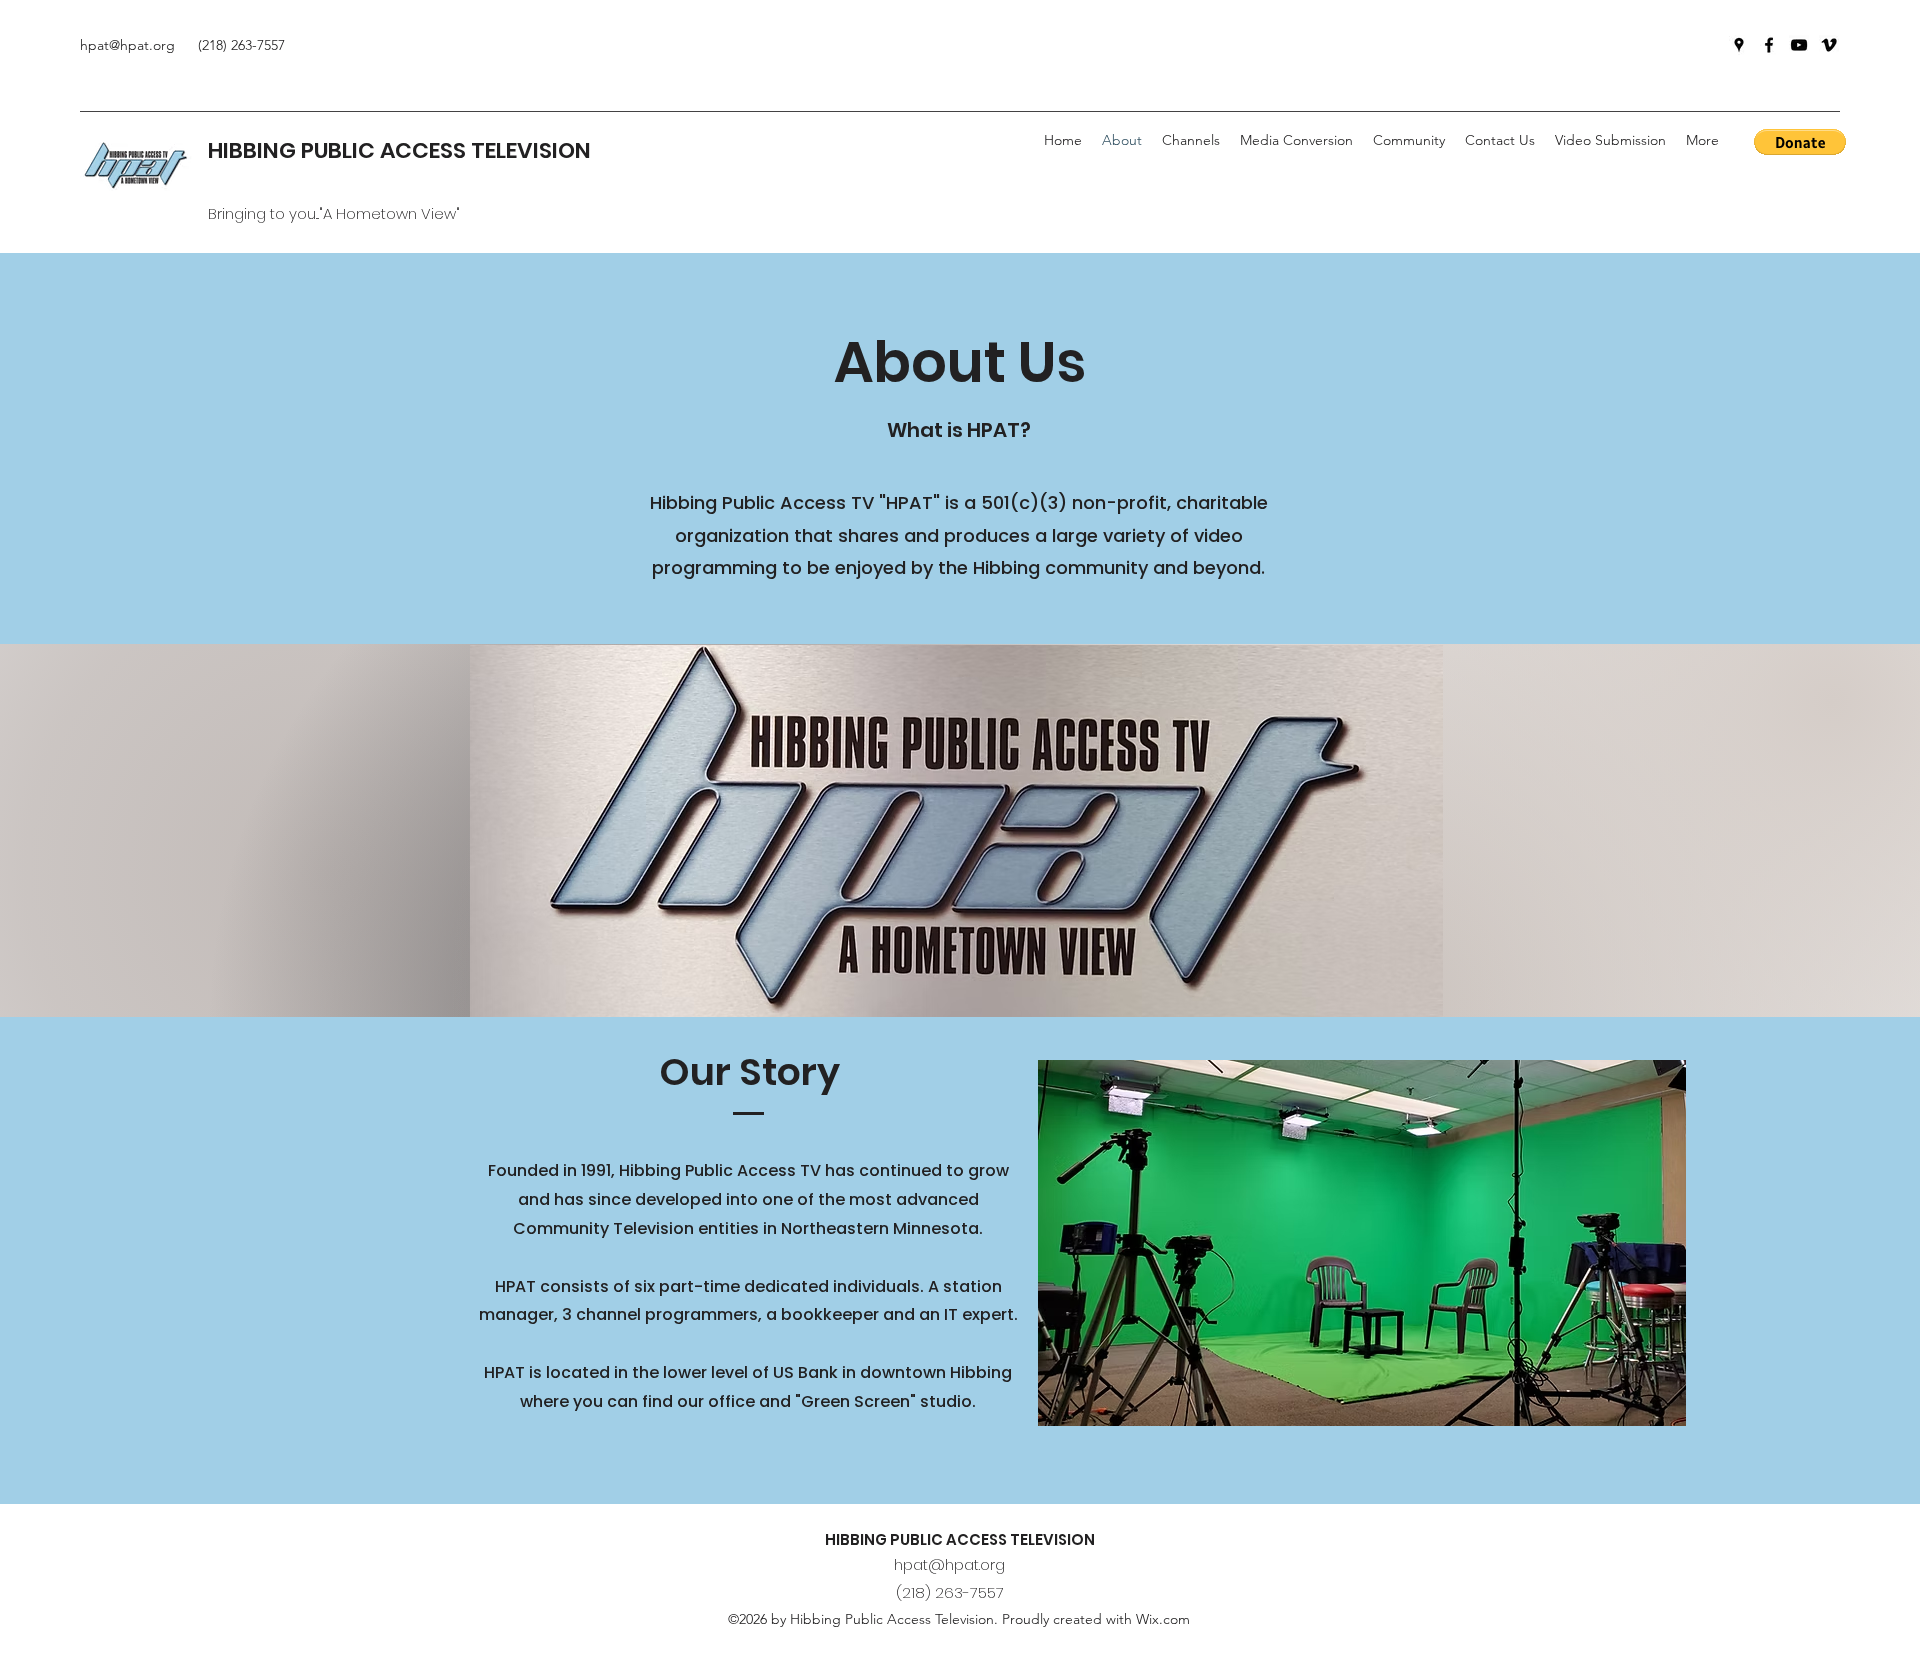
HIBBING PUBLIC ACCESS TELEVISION (399, 150)
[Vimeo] (1829, 45)
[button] (1409, 140)
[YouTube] (1799, 45)
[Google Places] (1739, 45)
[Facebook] (1769, 45)
